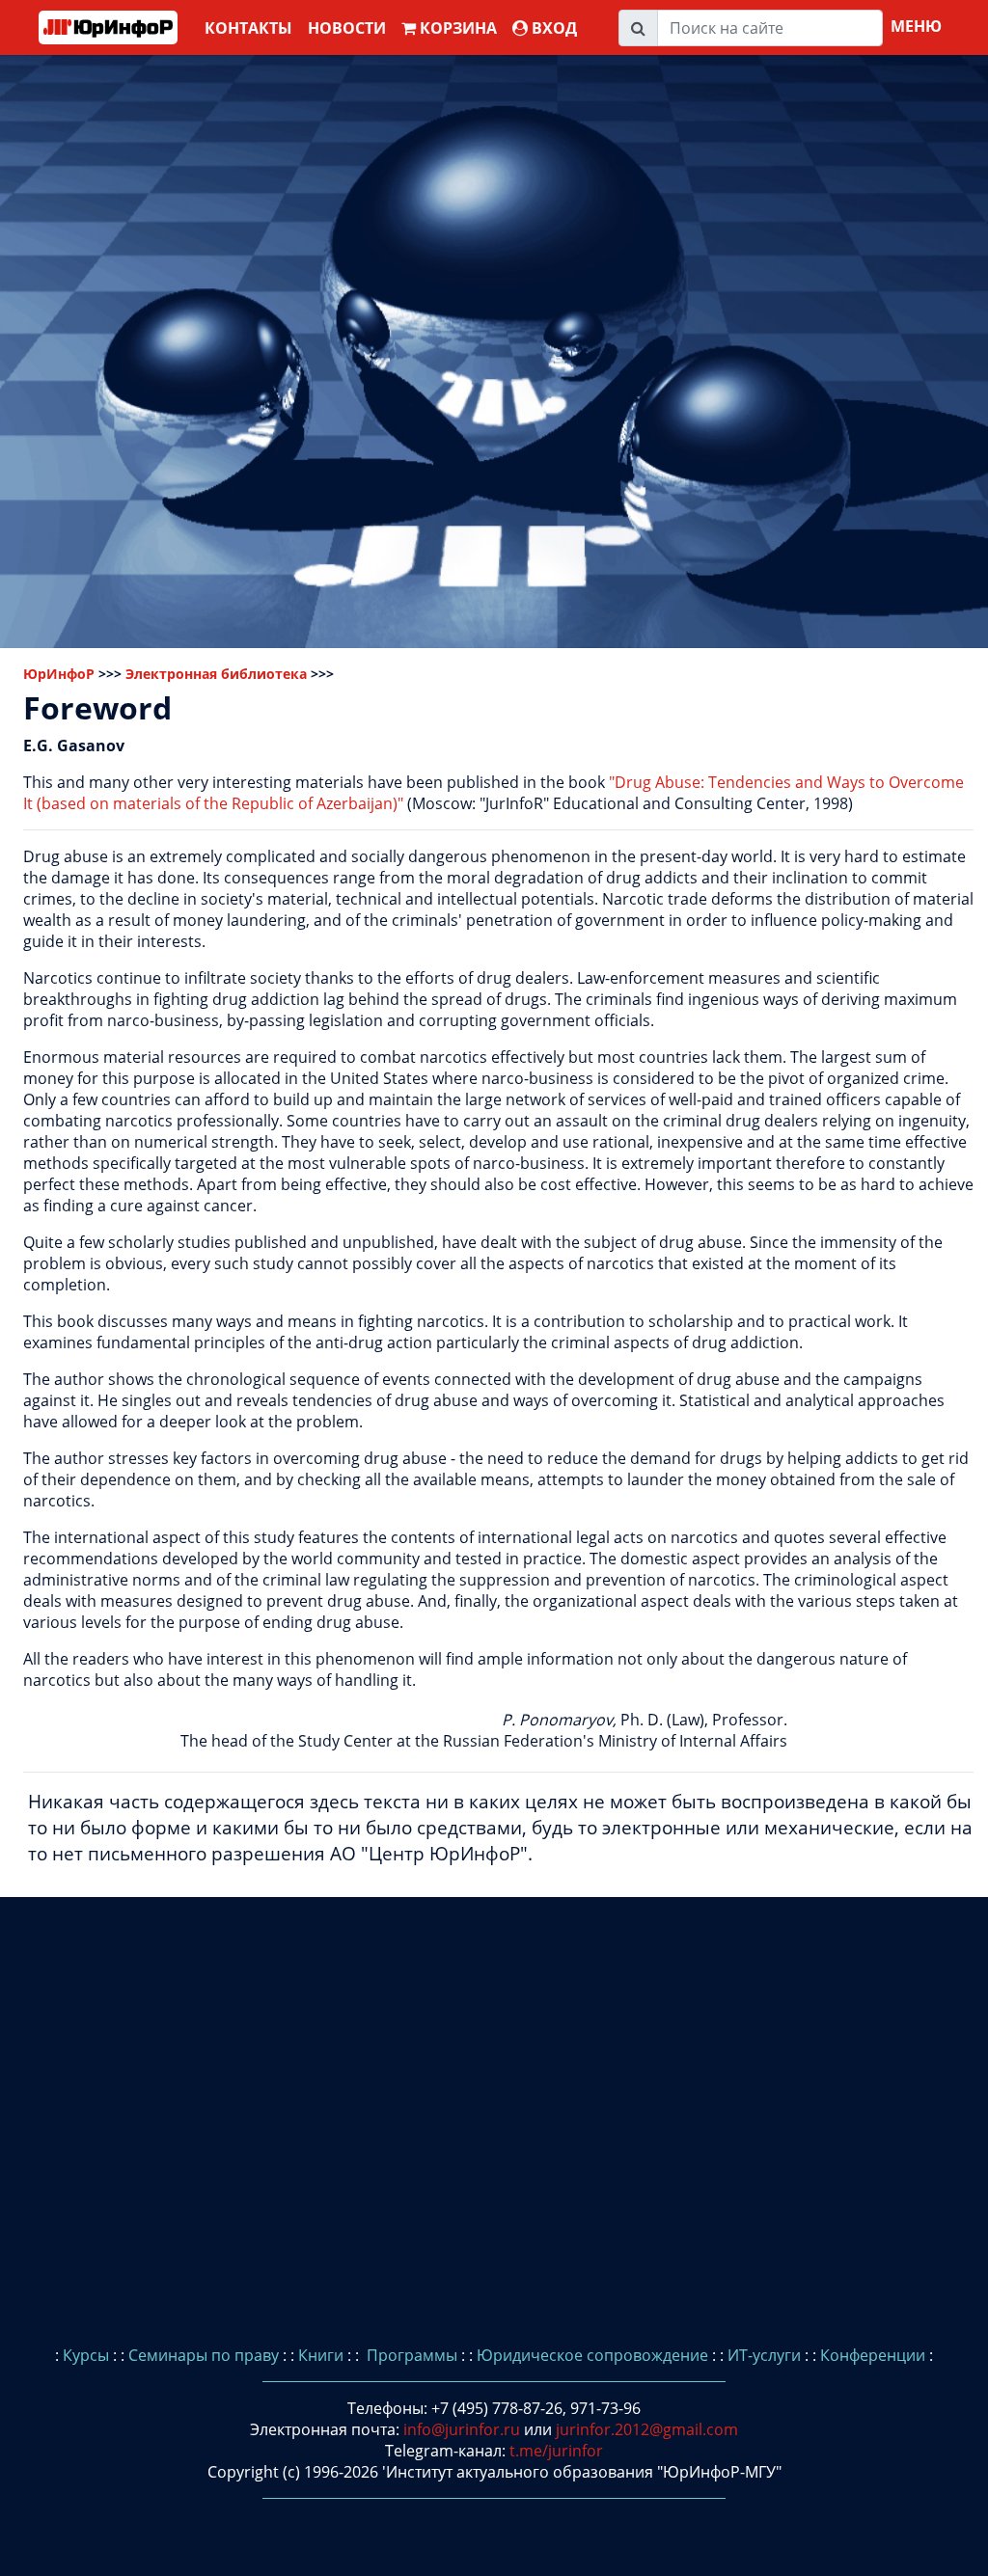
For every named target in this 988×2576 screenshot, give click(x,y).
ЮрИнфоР (59, 674)
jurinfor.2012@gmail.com (647, 2429)
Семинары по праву (204, 2355)
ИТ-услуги (764, 2355)
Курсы (86, 2355)
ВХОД (552, 28)
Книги (321, 2355)
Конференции (873, 2355)
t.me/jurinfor (556, 2451)
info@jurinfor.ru (462, 2429)
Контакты (248, 28)
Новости (347, 28)
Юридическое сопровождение (592, 2355)
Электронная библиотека (216, 674)
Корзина (456, 28)
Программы (410, 2355)
